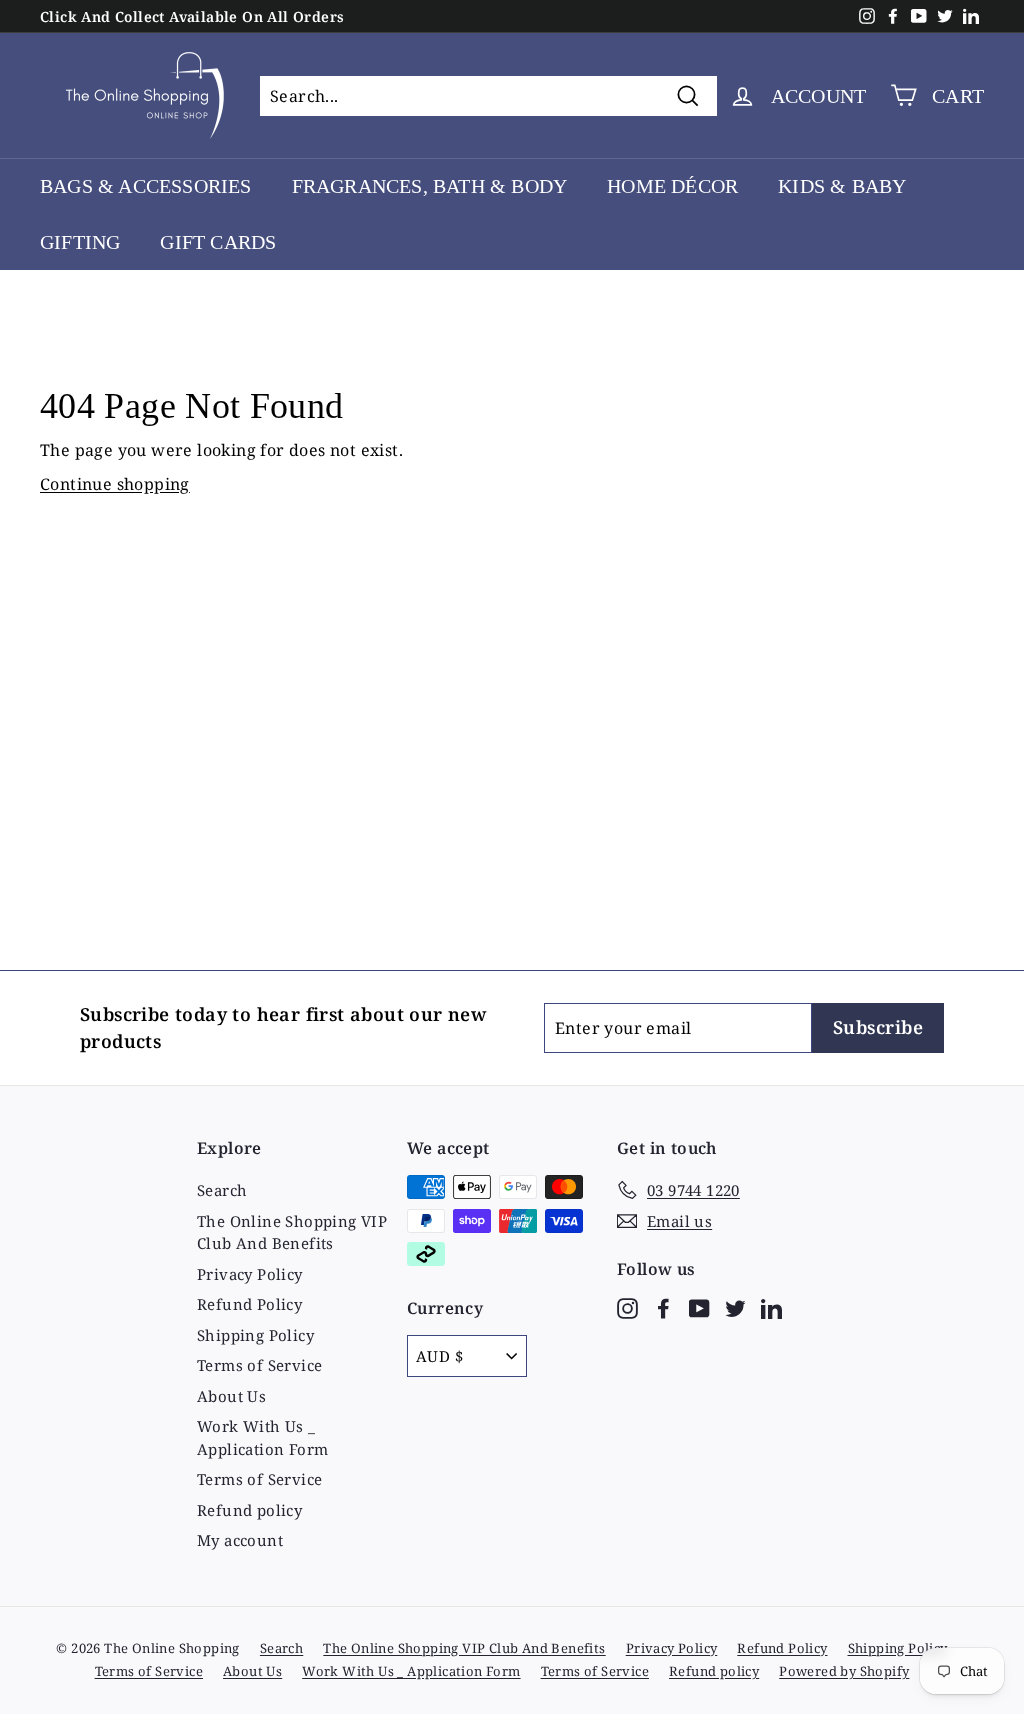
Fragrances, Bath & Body (430, 186)
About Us (231, 1396)
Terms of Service (259, 1365)
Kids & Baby (842, 186)
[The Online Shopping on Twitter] (735, 1307)
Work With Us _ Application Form (262, 1437)
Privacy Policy (250, 1274)
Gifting (80, 242)
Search (222, 1190)
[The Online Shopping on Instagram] (627, 1307)
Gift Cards (218, 242)
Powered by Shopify (844, 1671)
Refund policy (249, 1510)
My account (240, 1540)
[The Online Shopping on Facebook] (663, 1307)
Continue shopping (115, 484)
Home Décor (672, 186)
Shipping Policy (255, 1335)
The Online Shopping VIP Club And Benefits (292, 1232)
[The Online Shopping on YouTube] (699, 1307)
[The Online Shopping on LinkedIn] (771, 1307)
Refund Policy (249, 1304)
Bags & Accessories (146, 186)
